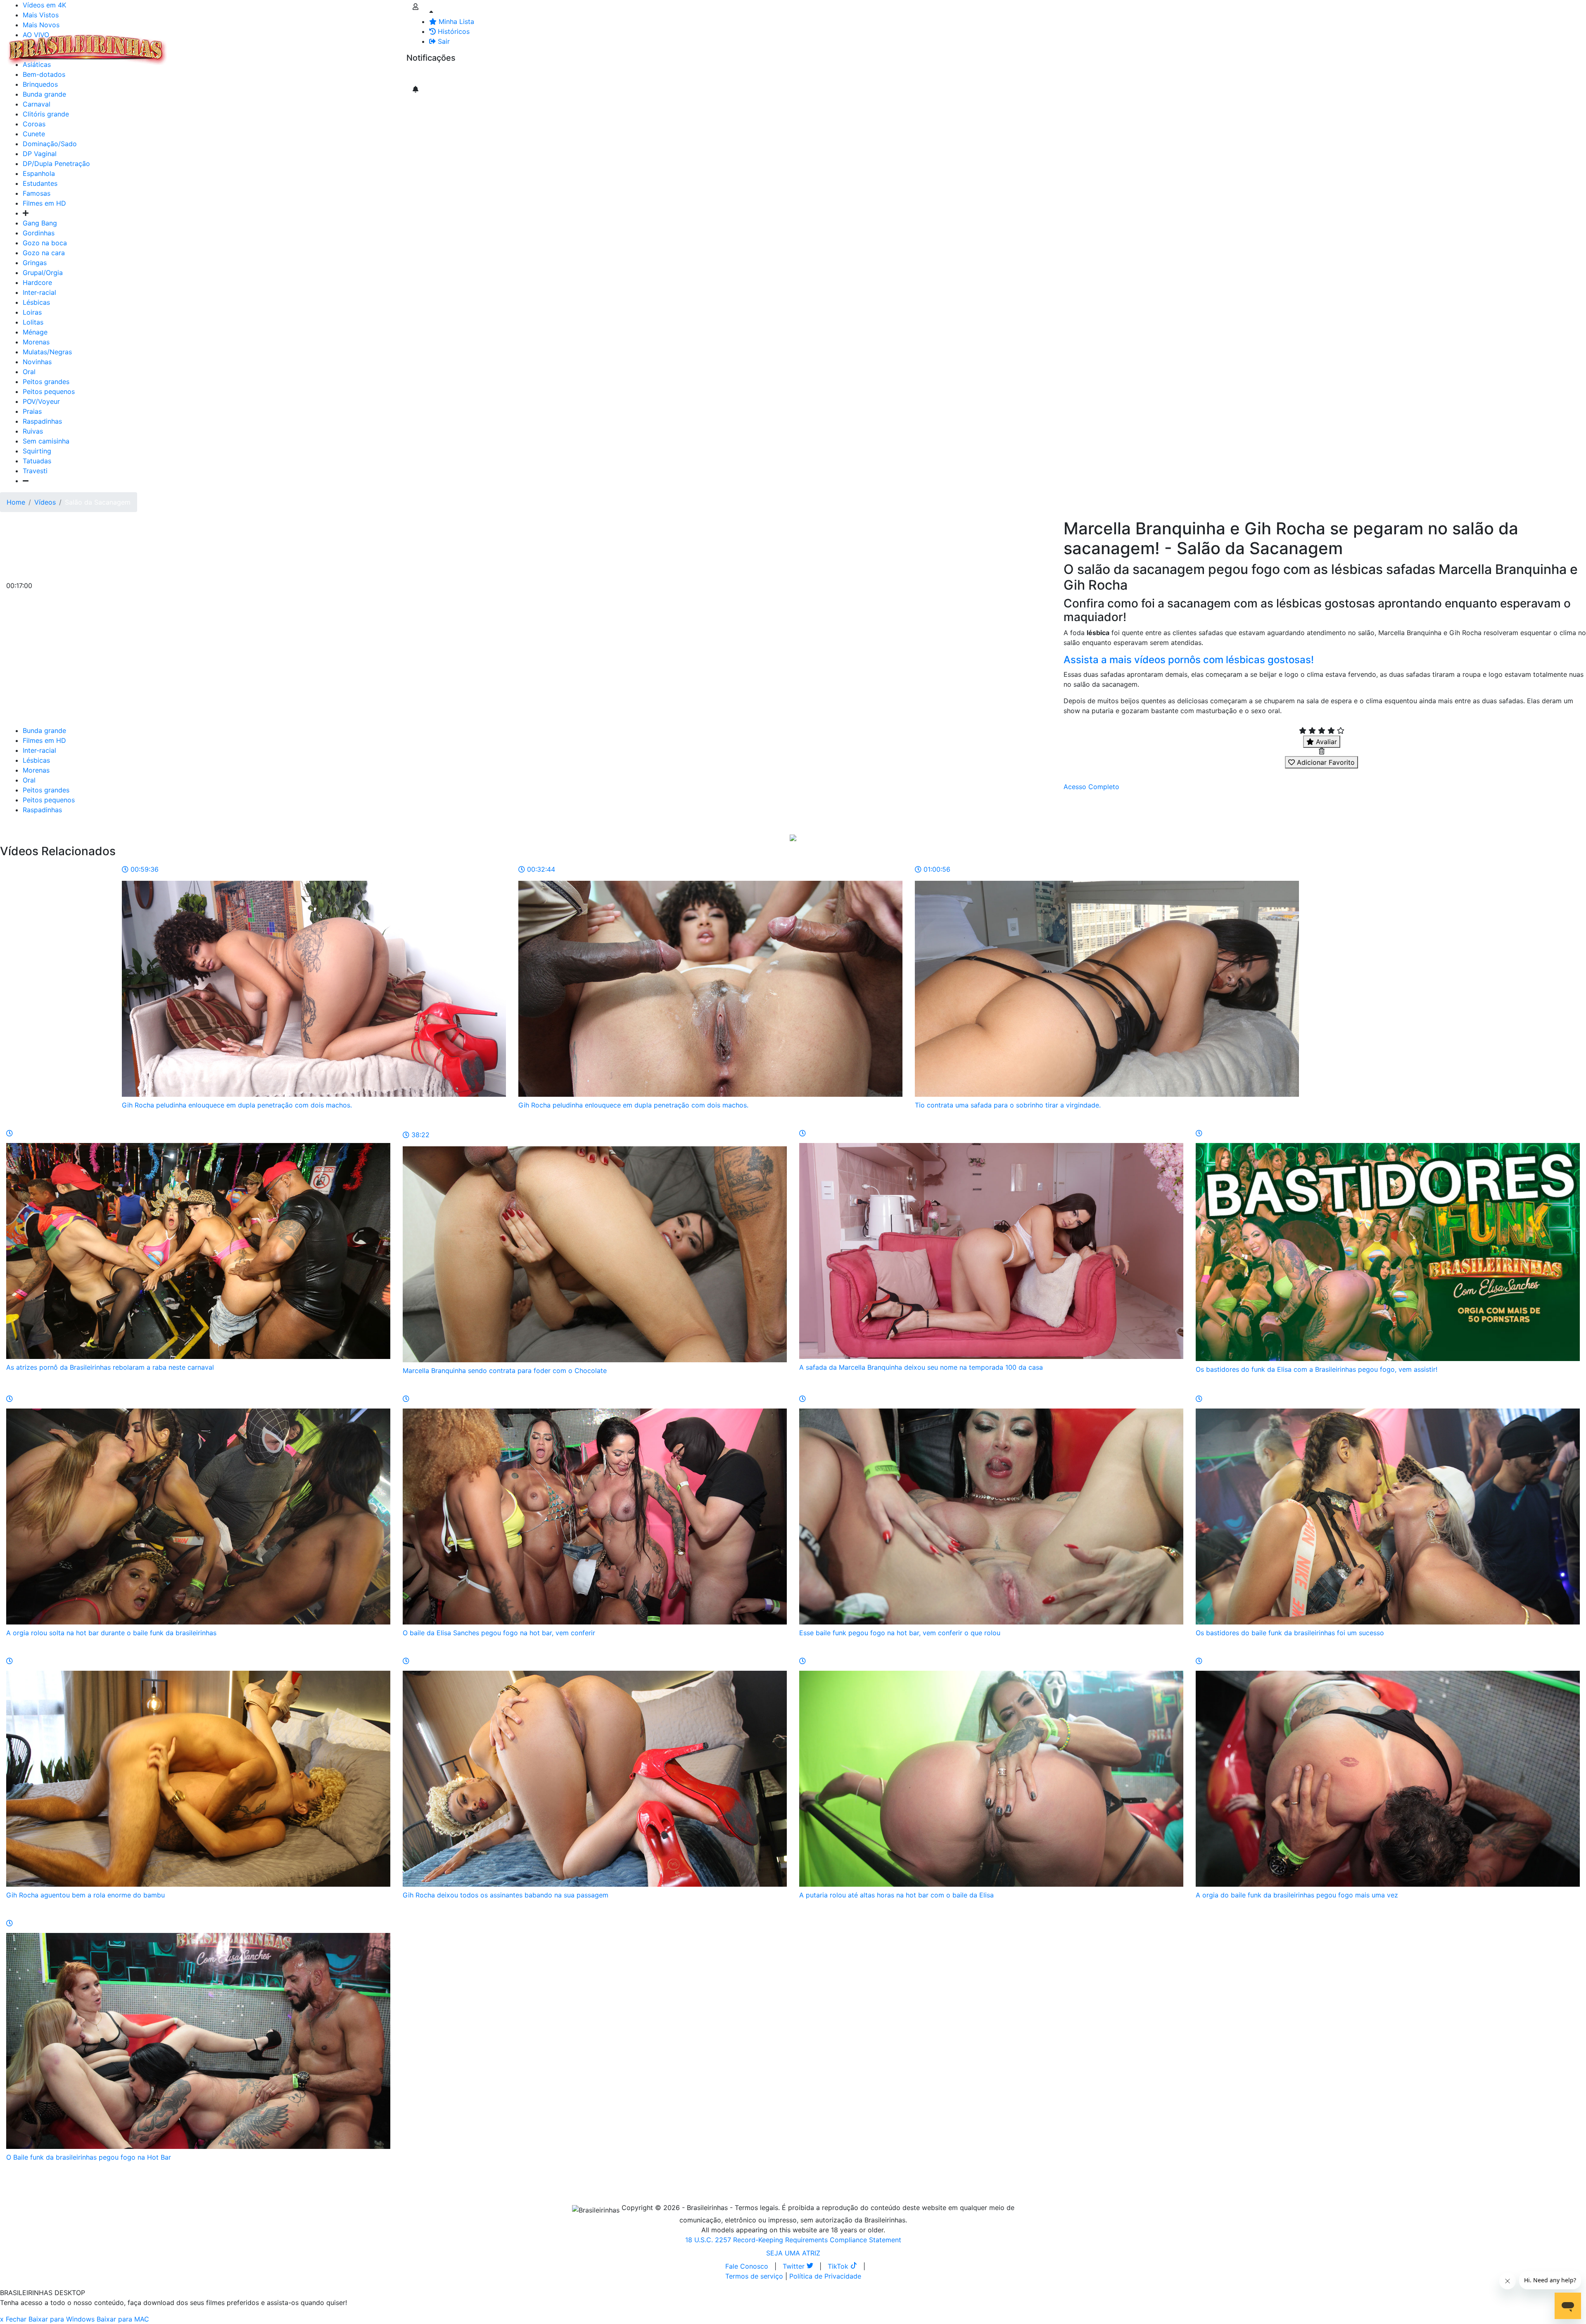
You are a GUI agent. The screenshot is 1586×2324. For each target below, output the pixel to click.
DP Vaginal (40, 154)
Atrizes (215, 45)
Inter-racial (39, 292)
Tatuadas (37, 461)
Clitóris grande (46, 114)
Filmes (188, 45)
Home (16, 502)
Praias (32, 411)
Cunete (34, 134)
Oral (29, 372)
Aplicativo (368, 45)
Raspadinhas (42, 421)
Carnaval (37, 104)
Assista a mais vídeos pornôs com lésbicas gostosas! (1189, 660)
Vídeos (243, 45)
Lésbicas (36, 302)
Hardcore (37, 282)
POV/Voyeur (41, 401)
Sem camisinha (46, 441)
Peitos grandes (46, 382)
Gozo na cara (44, 253)
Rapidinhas (277, 45)
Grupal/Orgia (43, 273)
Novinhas (37, 362)
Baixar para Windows (62, 2319)
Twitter (795, 2266)
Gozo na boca (45, 243)
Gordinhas (39, 233)
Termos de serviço (754, 2276)
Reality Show (335, 50)
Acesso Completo (1091, 787)
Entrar (400, 45)
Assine (423, 74)
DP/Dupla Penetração (56, 164)
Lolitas (33, 322)
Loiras (32, 312)
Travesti (35, 471)
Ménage (35, 332)
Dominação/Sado (50, 144)
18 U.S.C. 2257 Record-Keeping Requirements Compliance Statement (793, 2240)
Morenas (36, 342)
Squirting (37, 451)
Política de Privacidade (825, 2276)
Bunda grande (44, 730)
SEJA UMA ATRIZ (793, 2253)
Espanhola (39, 173)
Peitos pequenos (49, 391)
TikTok (839, 2266)
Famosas (37, 193)
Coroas (34, 124)
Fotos (309, 45)
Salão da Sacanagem (98, 502)
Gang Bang (40, 223)
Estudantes (40, 183)
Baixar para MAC (123, 2319)
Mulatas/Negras (47, 352)
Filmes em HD (44, 203)
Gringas (35, 263)
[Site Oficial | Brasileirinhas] (87, 50)
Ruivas (33, 431)
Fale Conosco (747, 2266)
